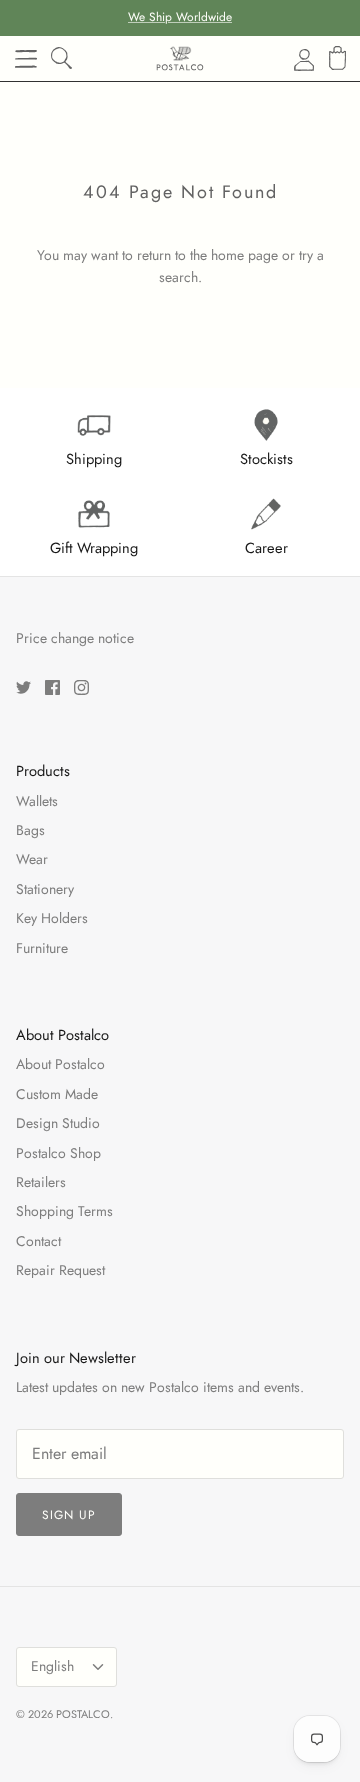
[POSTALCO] (180, 58)
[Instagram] (81, 687)
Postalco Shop (58, 1153)
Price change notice (75, 638)
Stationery (45, 889)
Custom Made (57, 1094)
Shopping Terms (64, 1211)
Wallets (37, 801)
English (52, 1666)
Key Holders (52, 918)
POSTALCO (83, 1714)
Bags (30, 830)
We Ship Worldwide (180, 17)
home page (244, 255)
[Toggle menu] (26, 59)
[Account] (292, 59)
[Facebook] (52, 687)
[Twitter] (23, 687)
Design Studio (58, 1123)
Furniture (42, 948)
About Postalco (60, 1064)
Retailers (41, 1182)
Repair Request (60, 1270)
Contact (38, 1241)
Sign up (69, 1515)
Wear (32, 859)
